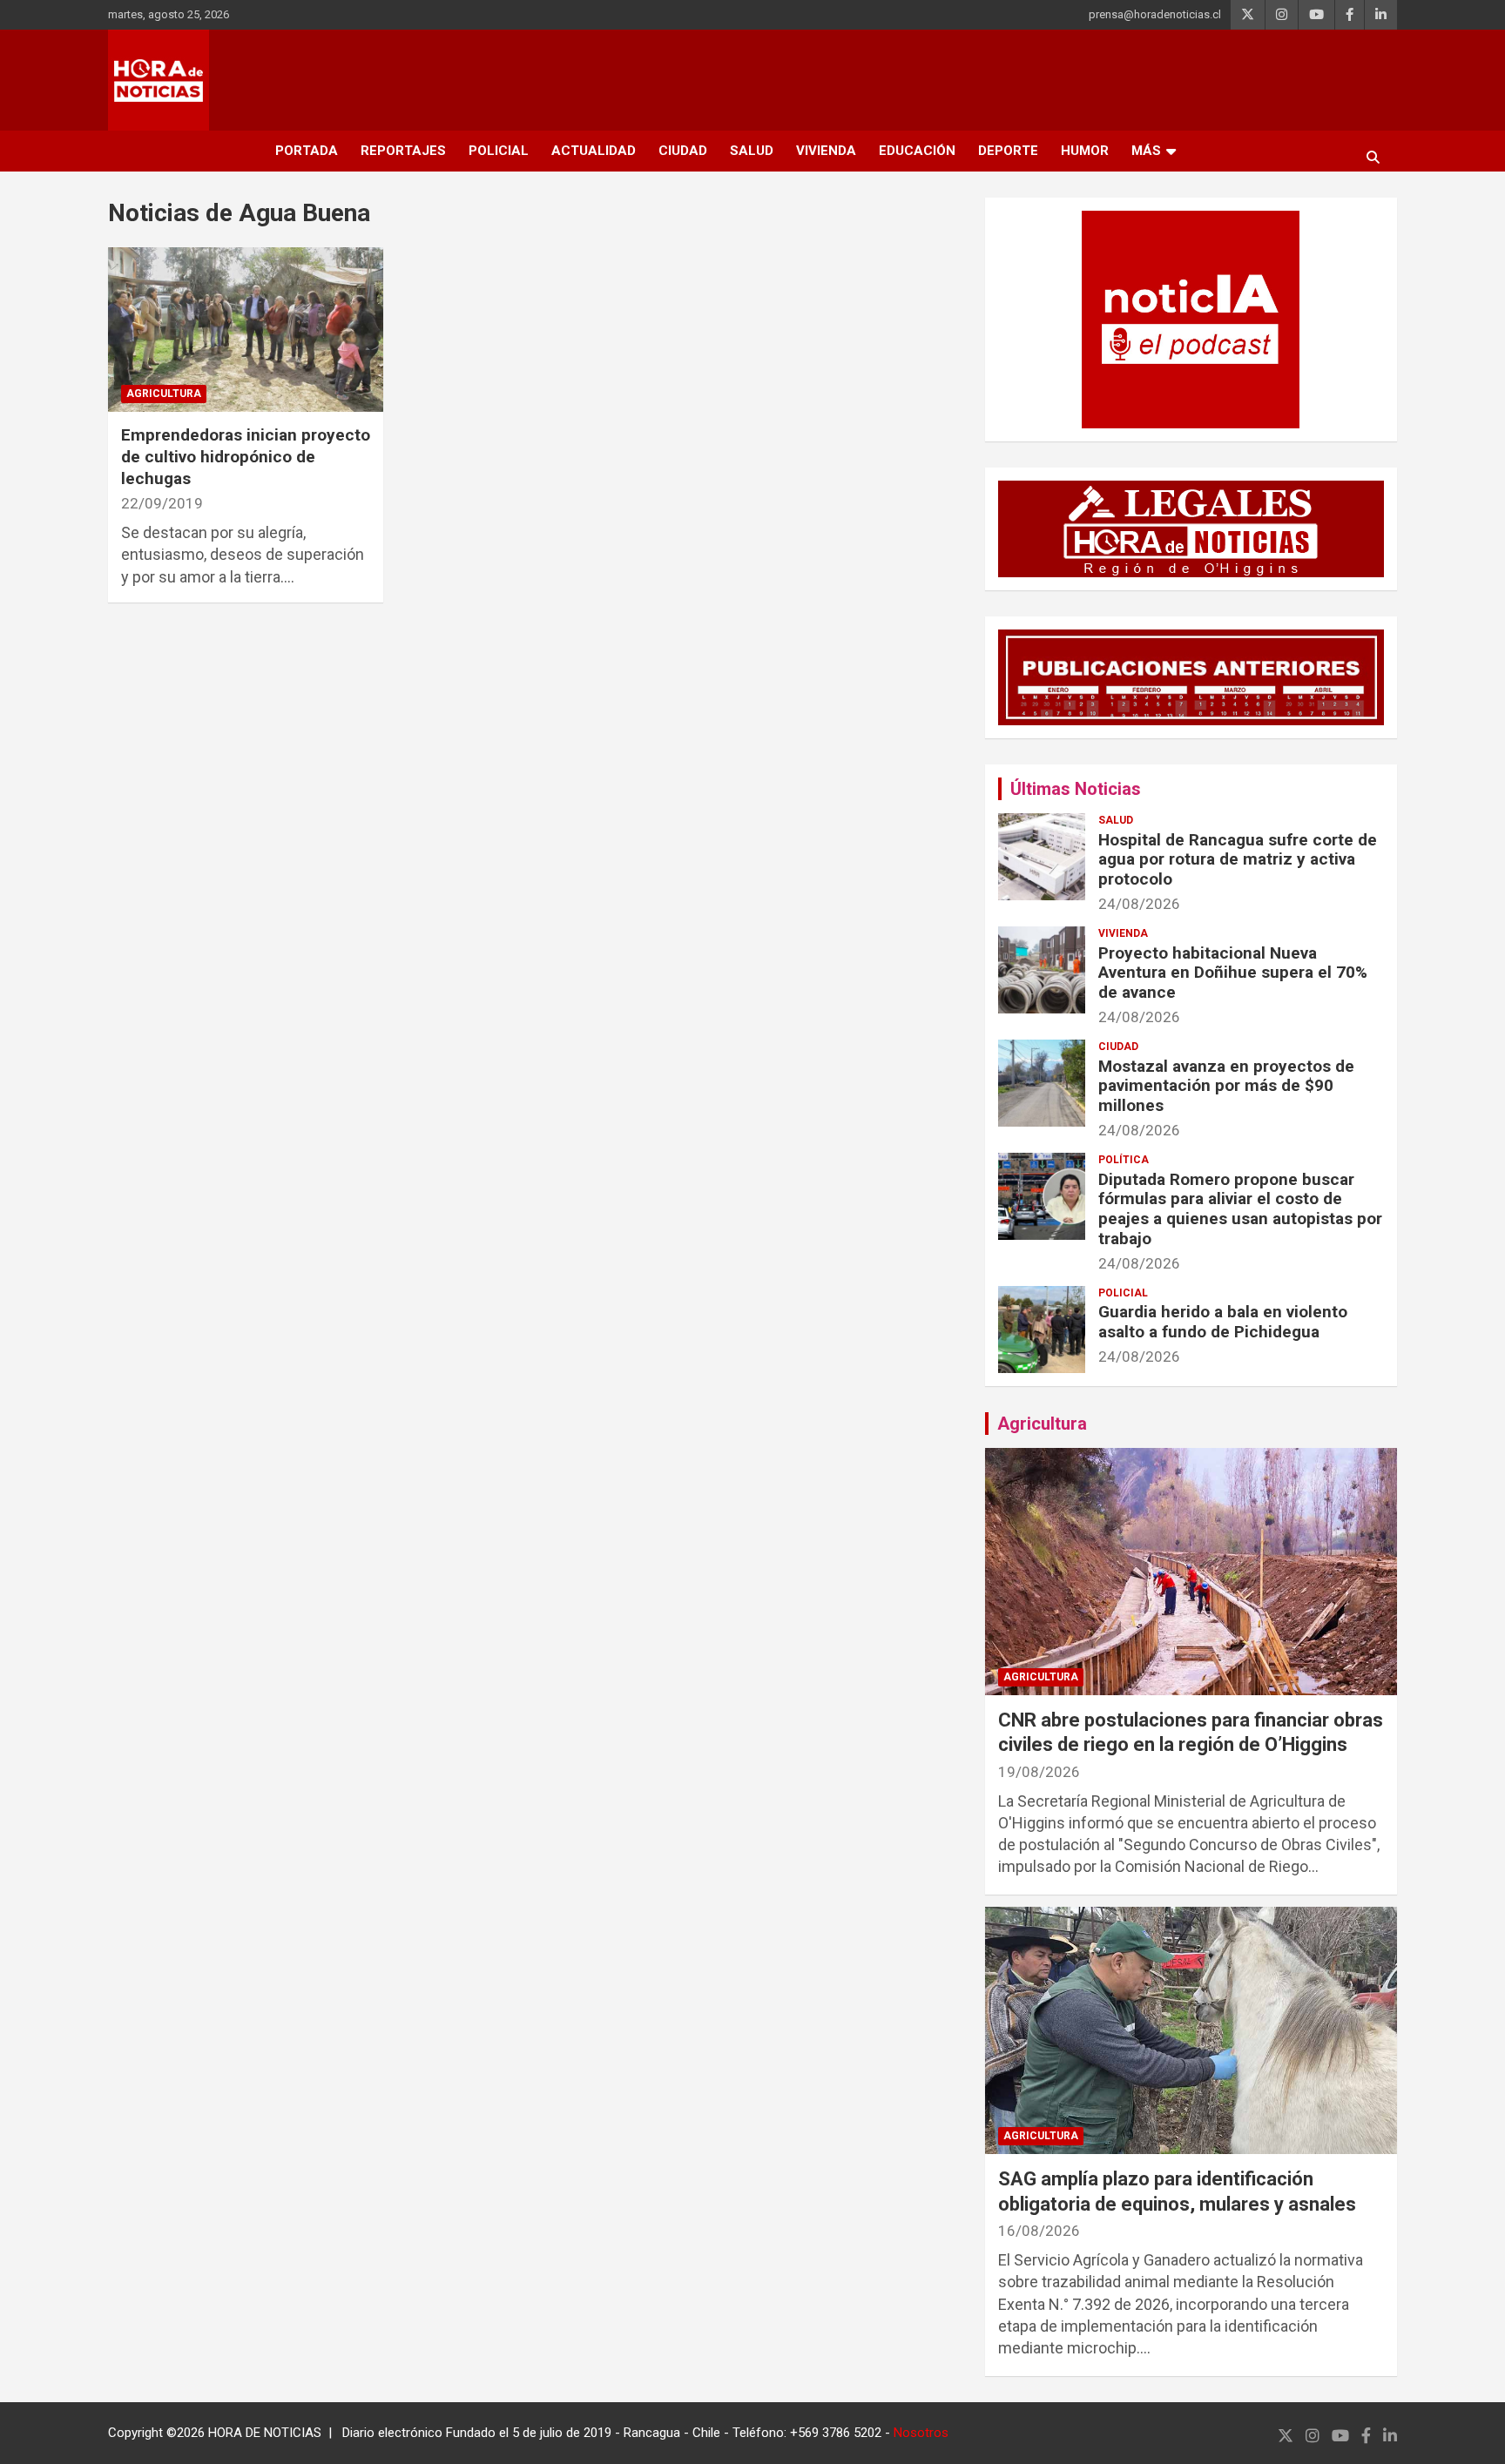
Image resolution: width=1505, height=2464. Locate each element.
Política (1124, 1160)
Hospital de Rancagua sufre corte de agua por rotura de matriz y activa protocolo (1238, 860)
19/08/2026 (1039, 1772)
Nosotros (921, 2433)
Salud (752, 151)
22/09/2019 (162, 503)
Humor (1085, 151)
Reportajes (403, 151)
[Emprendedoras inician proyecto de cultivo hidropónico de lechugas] (246, 330)
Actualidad (594, 151)
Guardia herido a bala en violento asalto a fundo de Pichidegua (1223, 1322)
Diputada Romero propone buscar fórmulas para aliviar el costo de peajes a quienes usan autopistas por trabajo (1240, 1209)
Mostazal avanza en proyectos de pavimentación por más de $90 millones (1226, 1086)
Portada (307, 151)
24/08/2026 (1139, 904)
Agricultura (164, 394)
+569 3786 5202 (836, 2433)
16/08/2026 (1039, 2231)
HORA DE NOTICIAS (265, 2433)
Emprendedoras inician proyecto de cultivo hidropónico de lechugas (246, 456)
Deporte (1008, 151)
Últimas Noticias (1076, 789)
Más (1146, 151)
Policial (499, 151)
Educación (917, 151)
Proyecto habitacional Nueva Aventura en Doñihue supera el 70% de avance (1233, 973)
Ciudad (683, 151)
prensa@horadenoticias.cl (1155, 14)
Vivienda (826, 151)
